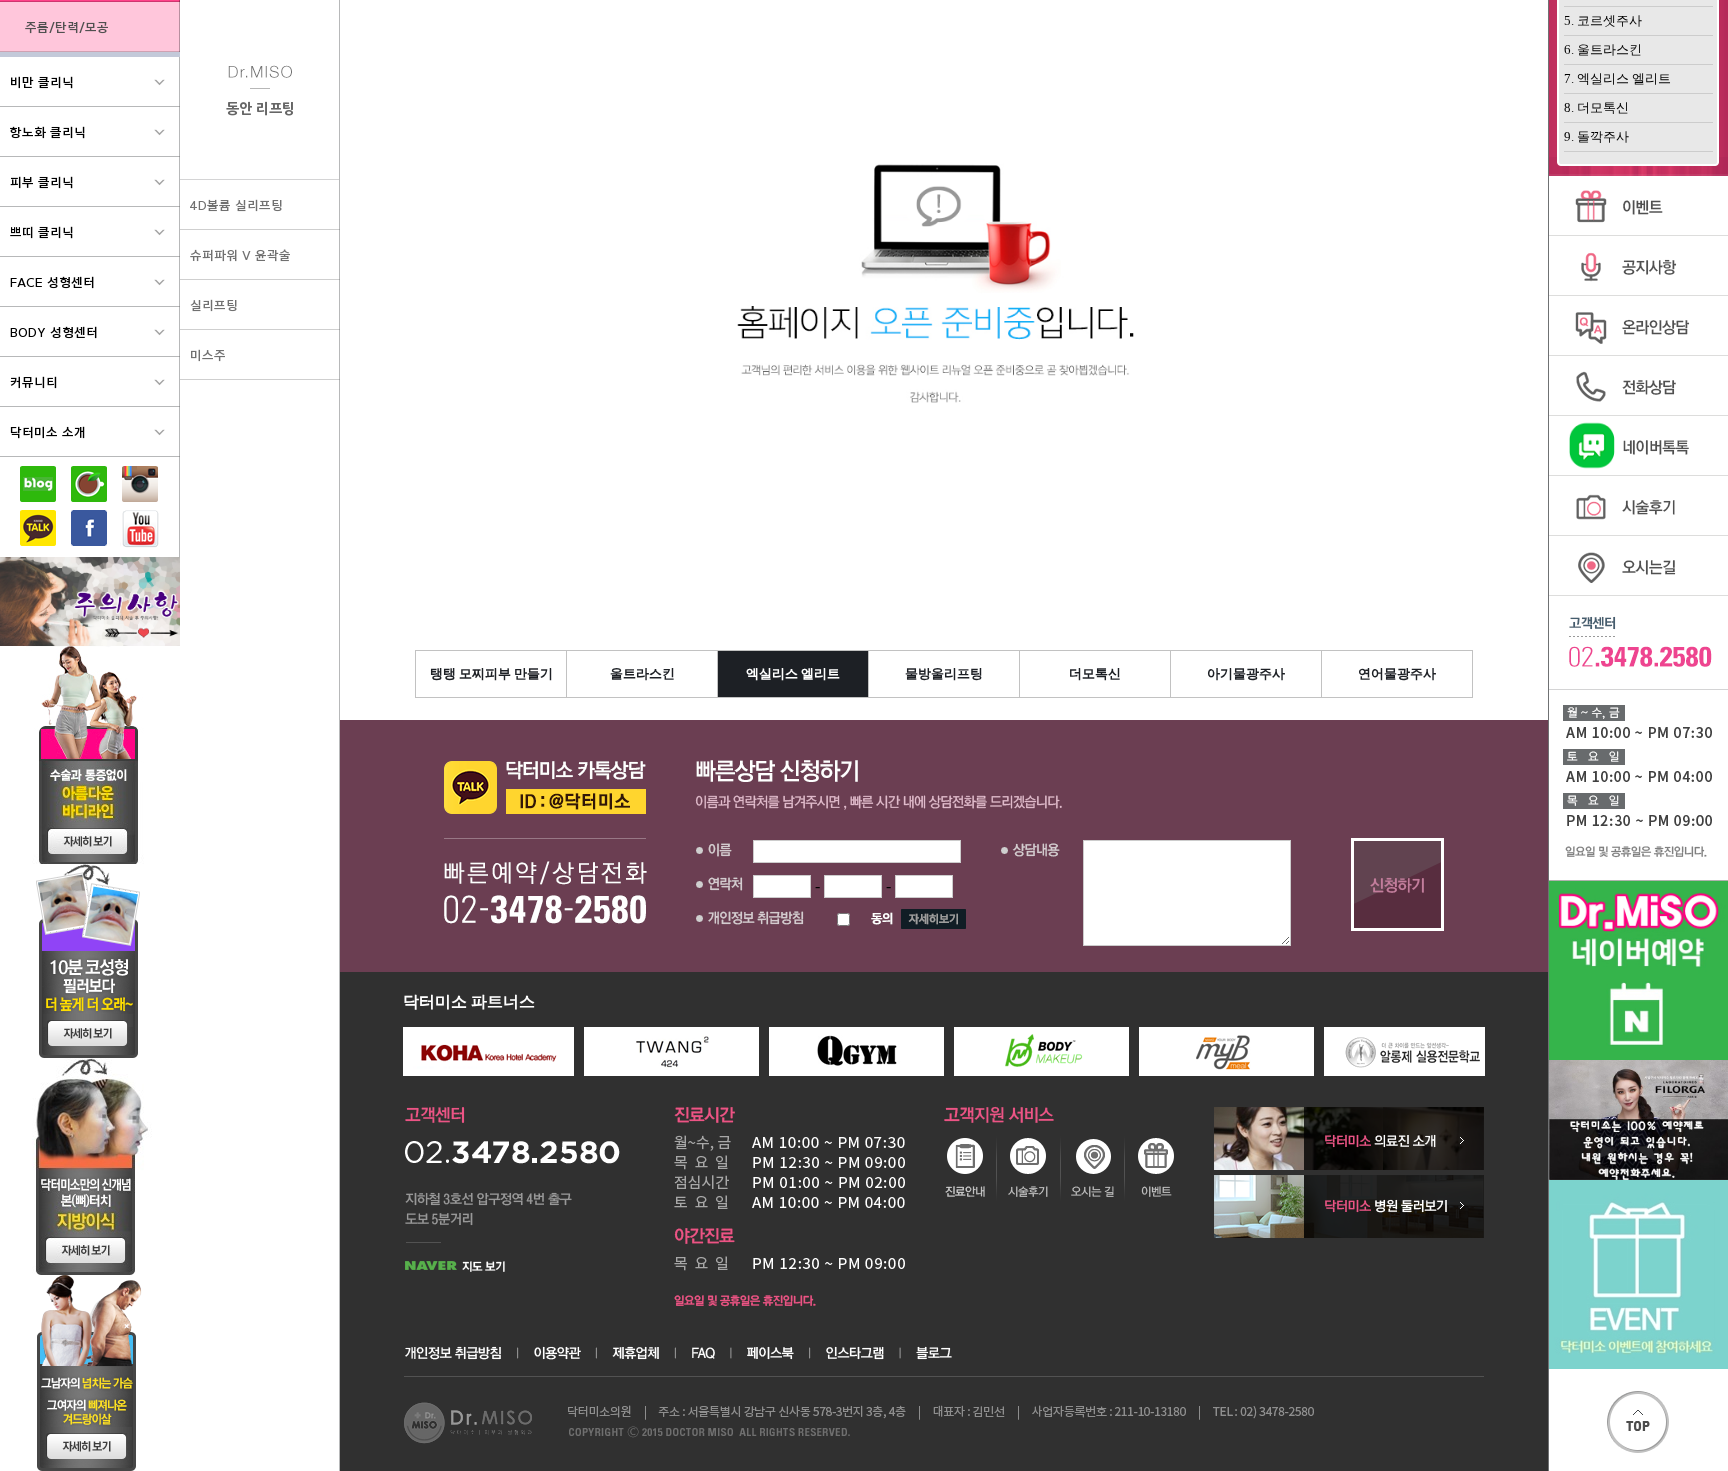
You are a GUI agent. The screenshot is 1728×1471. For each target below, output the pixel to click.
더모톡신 (1095, 673)
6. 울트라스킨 (1603, 49)
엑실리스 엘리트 (793, 673)
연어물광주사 (1397, 673)
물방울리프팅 (944, 673)
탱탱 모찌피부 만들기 (491, 673)
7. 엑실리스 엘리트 (1617, 78)
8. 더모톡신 (1596, 107)
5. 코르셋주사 (1603, 20)
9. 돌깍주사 (1596, 136)
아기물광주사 (1246, 673)
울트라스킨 (642, 673)
